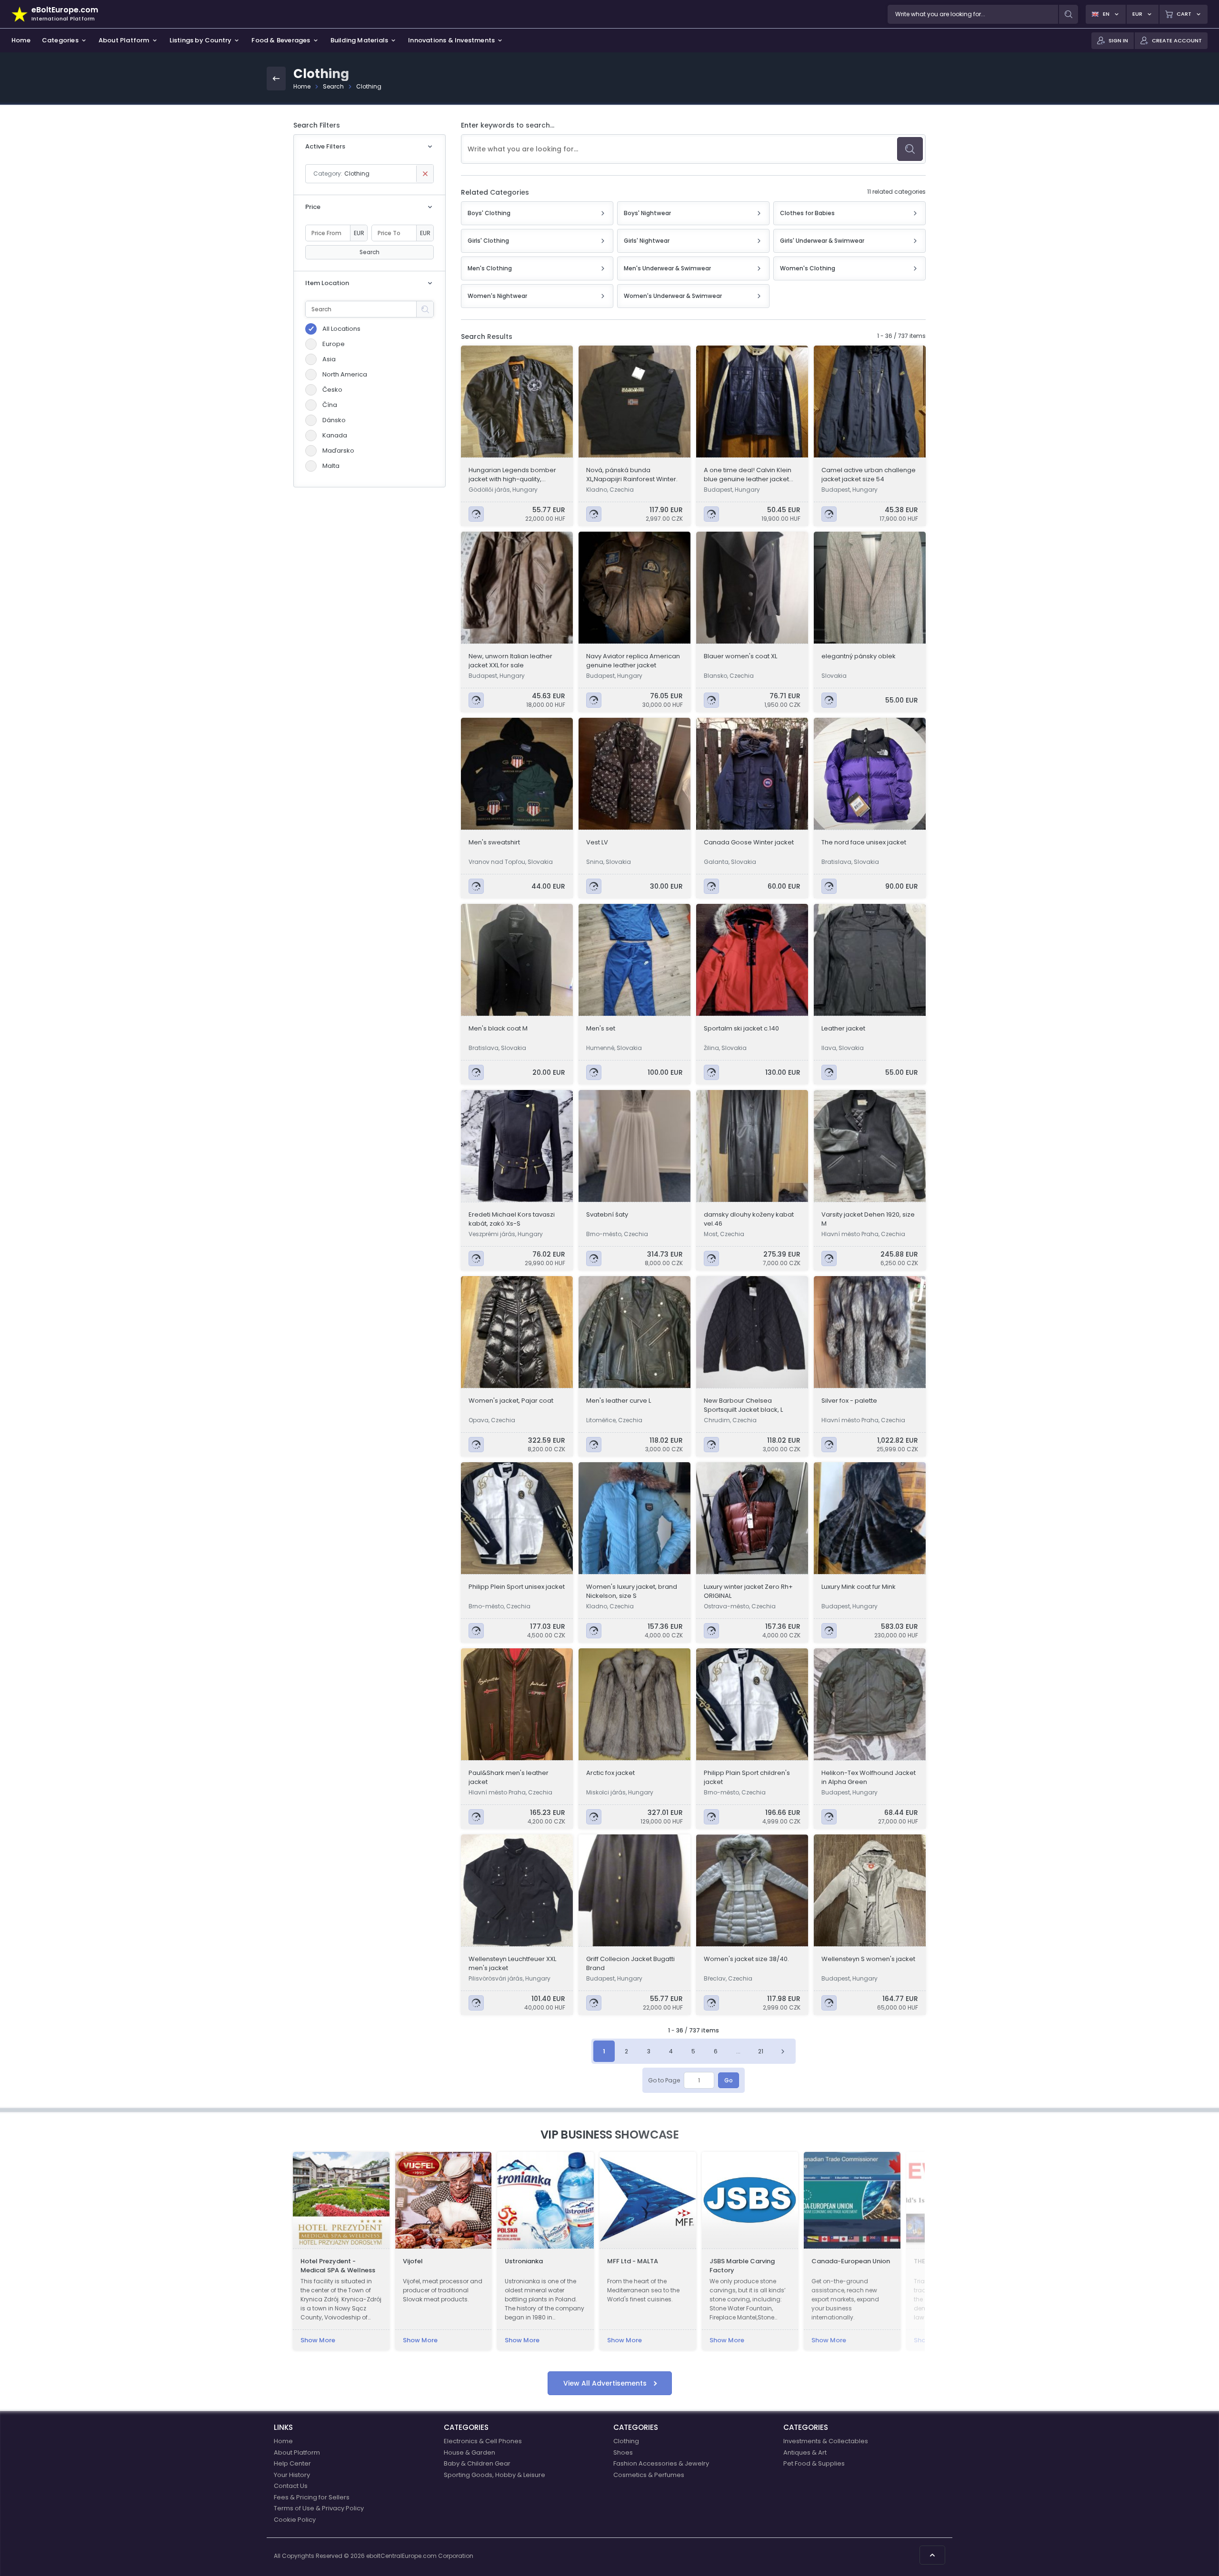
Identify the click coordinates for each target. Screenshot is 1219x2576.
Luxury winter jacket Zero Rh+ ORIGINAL (748, 1591)
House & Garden (470, 2452)
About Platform (297, 2452)
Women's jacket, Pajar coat (511, 1401)
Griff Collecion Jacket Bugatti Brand (630, 1963)
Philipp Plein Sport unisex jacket (517, 1587)
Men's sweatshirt (494, 842)
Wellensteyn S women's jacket (868, 1959)
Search (333, 86)
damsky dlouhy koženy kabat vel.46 (749, 1219)
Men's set (601, 1028)
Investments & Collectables (826, 2441)
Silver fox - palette (849, 1401)
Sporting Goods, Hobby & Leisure (495, 2475)
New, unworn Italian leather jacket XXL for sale (510, 661)
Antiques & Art (805, 2452)
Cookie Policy (295, 2520)
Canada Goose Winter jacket (749, 842)
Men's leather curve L (619, 1401)
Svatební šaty (607, 1214)
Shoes (623, 2452)
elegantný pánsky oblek (859, 656)
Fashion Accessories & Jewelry (661, 2463)
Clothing (369, 86)
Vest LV (597, 842)
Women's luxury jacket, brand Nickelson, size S (632, 1591)
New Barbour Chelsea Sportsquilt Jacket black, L (743, 1405)
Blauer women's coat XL (740, 656)
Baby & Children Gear (477, 2463)
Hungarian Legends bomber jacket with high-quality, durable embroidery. (512, 475)
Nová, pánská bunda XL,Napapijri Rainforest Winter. (632, 475)
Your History (292, 2475)
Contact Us (291, 2486)
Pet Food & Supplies (814, 2463)
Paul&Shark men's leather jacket (509, 1777)
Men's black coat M (498, 1028)
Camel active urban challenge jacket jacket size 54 (869, 475)
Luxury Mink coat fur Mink (859, 1587)
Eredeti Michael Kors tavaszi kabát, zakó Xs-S (512, 1219)
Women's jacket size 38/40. (746, 1959)
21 (761, 2051)
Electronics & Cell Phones (483, 2441)
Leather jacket (843, 1028)
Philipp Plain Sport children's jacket (747, 1777)
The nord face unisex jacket (864, 842)
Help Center (292, 2463)
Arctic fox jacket (610, 1773)
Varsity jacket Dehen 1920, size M (868, 1219)
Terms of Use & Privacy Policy (319, 2508)
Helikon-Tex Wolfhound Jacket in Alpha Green (869, 1777)
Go (729, 2080)
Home (302, 86)
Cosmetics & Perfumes (649, 2475)
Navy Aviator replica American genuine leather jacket (633, 661)
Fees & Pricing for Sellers (312, 2497)
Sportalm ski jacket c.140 (741, 1028)
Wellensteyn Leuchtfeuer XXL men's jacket (512, 1963)
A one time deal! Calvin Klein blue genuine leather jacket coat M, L (748, 475)
